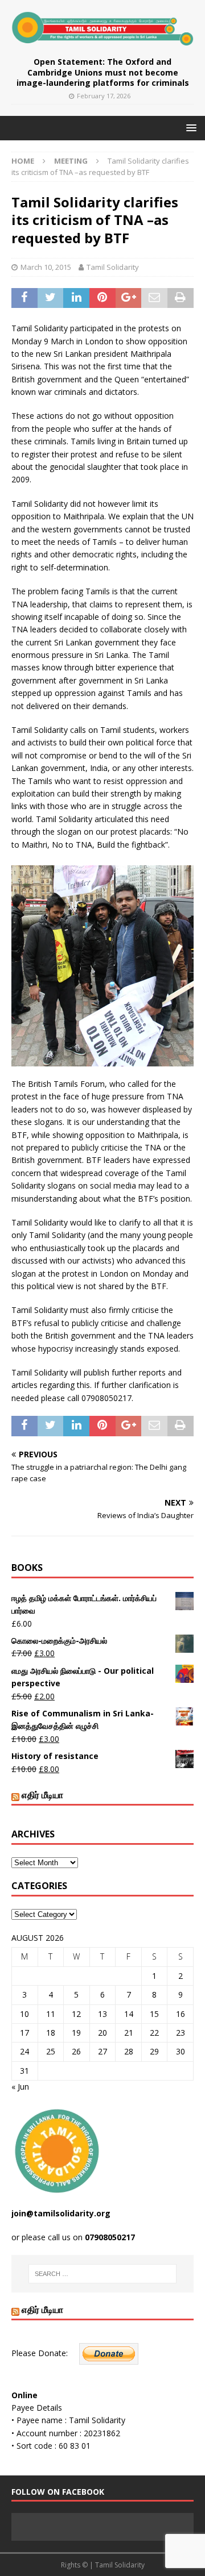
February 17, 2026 (104, 96)
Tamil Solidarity (113, 267)
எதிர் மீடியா (42, 1795)
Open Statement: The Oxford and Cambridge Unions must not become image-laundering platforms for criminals (103, 72)
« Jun (20, 2087)
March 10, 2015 (46, 267)
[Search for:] (102, 2274)
